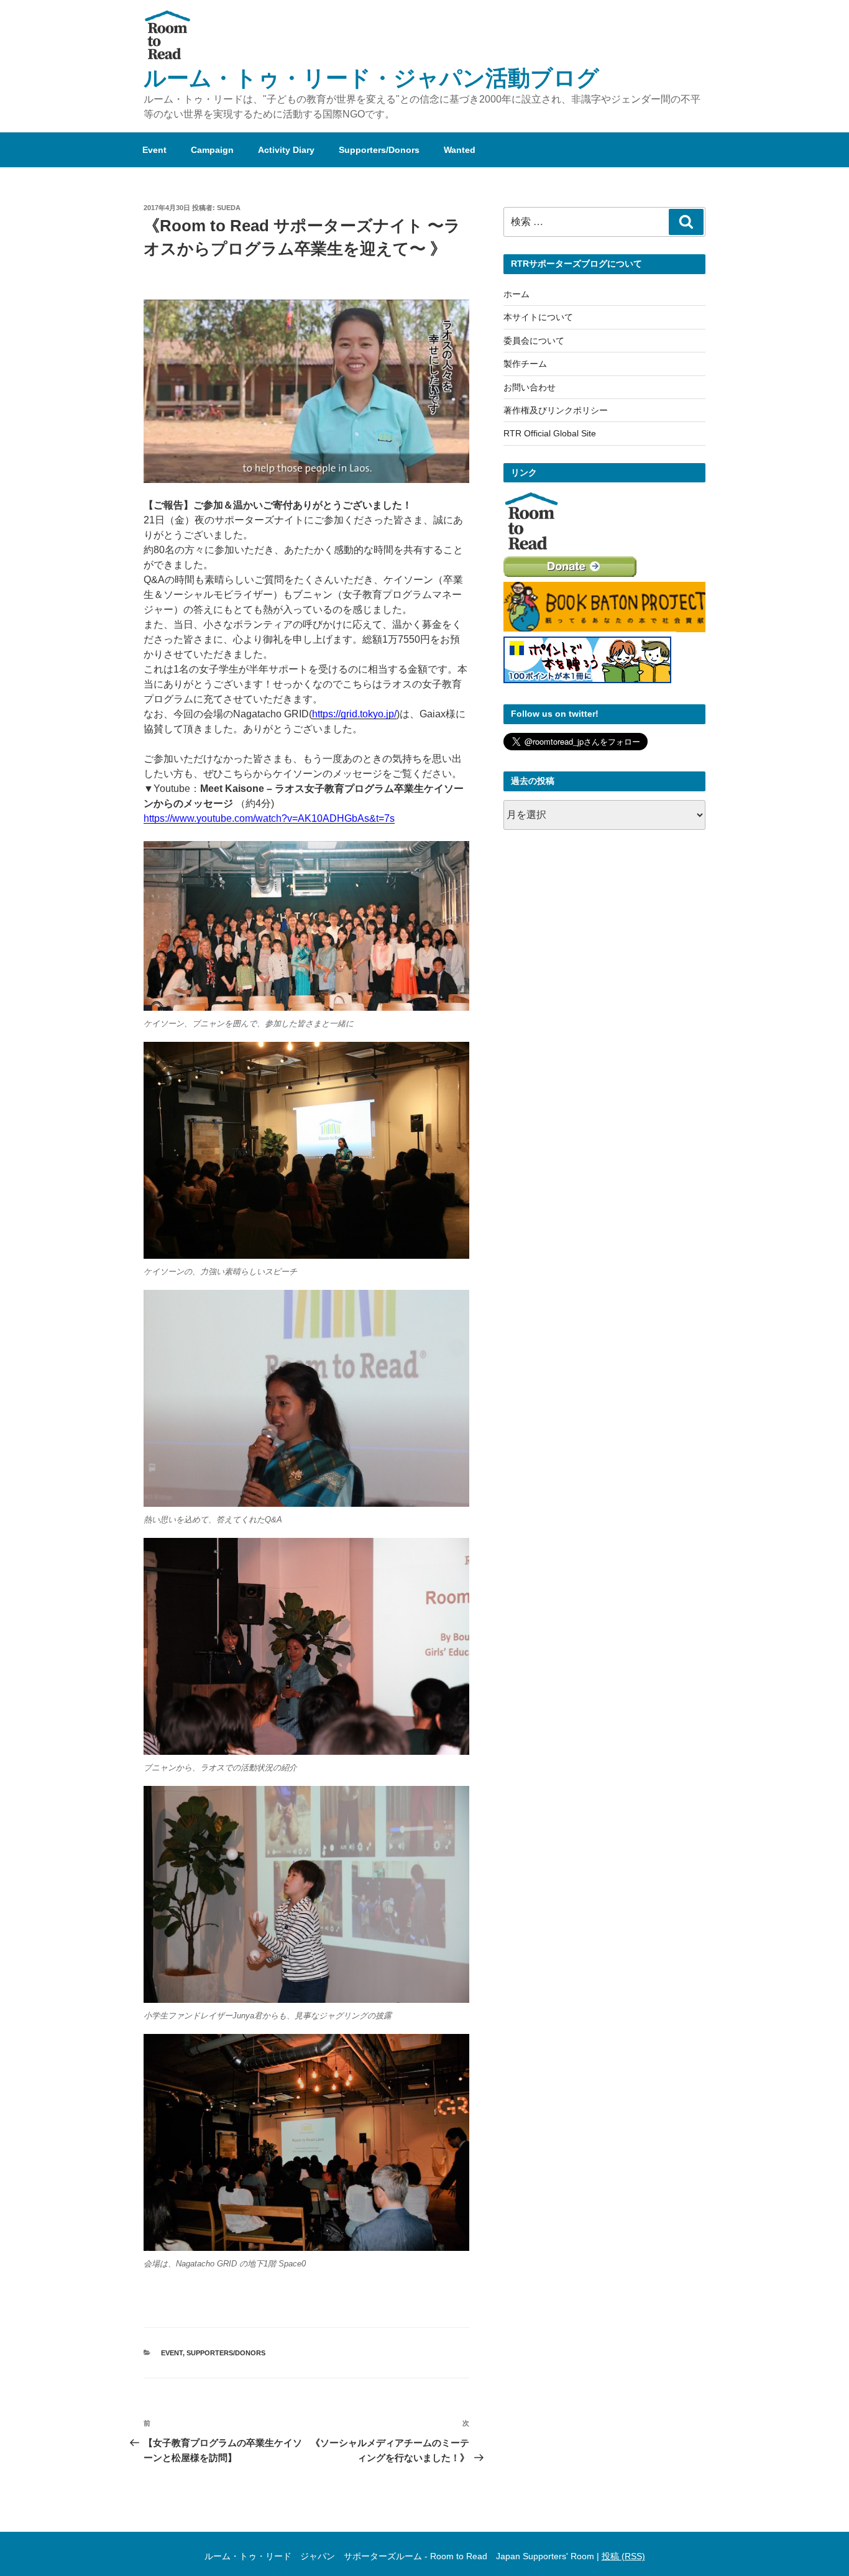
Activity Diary (286, 150)
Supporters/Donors (379, 150)
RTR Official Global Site (550, 433)
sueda (229, 208)
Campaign (212, 150)
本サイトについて (538, 317)
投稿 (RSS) (623, 2556)
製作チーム (525, 364)
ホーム (516, 294)
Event (154, 150)
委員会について (534, 341)
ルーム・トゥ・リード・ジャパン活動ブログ (371, 78)
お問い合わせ (530, 387)
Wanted (460, 150)
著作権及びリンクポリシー (556, 410)
